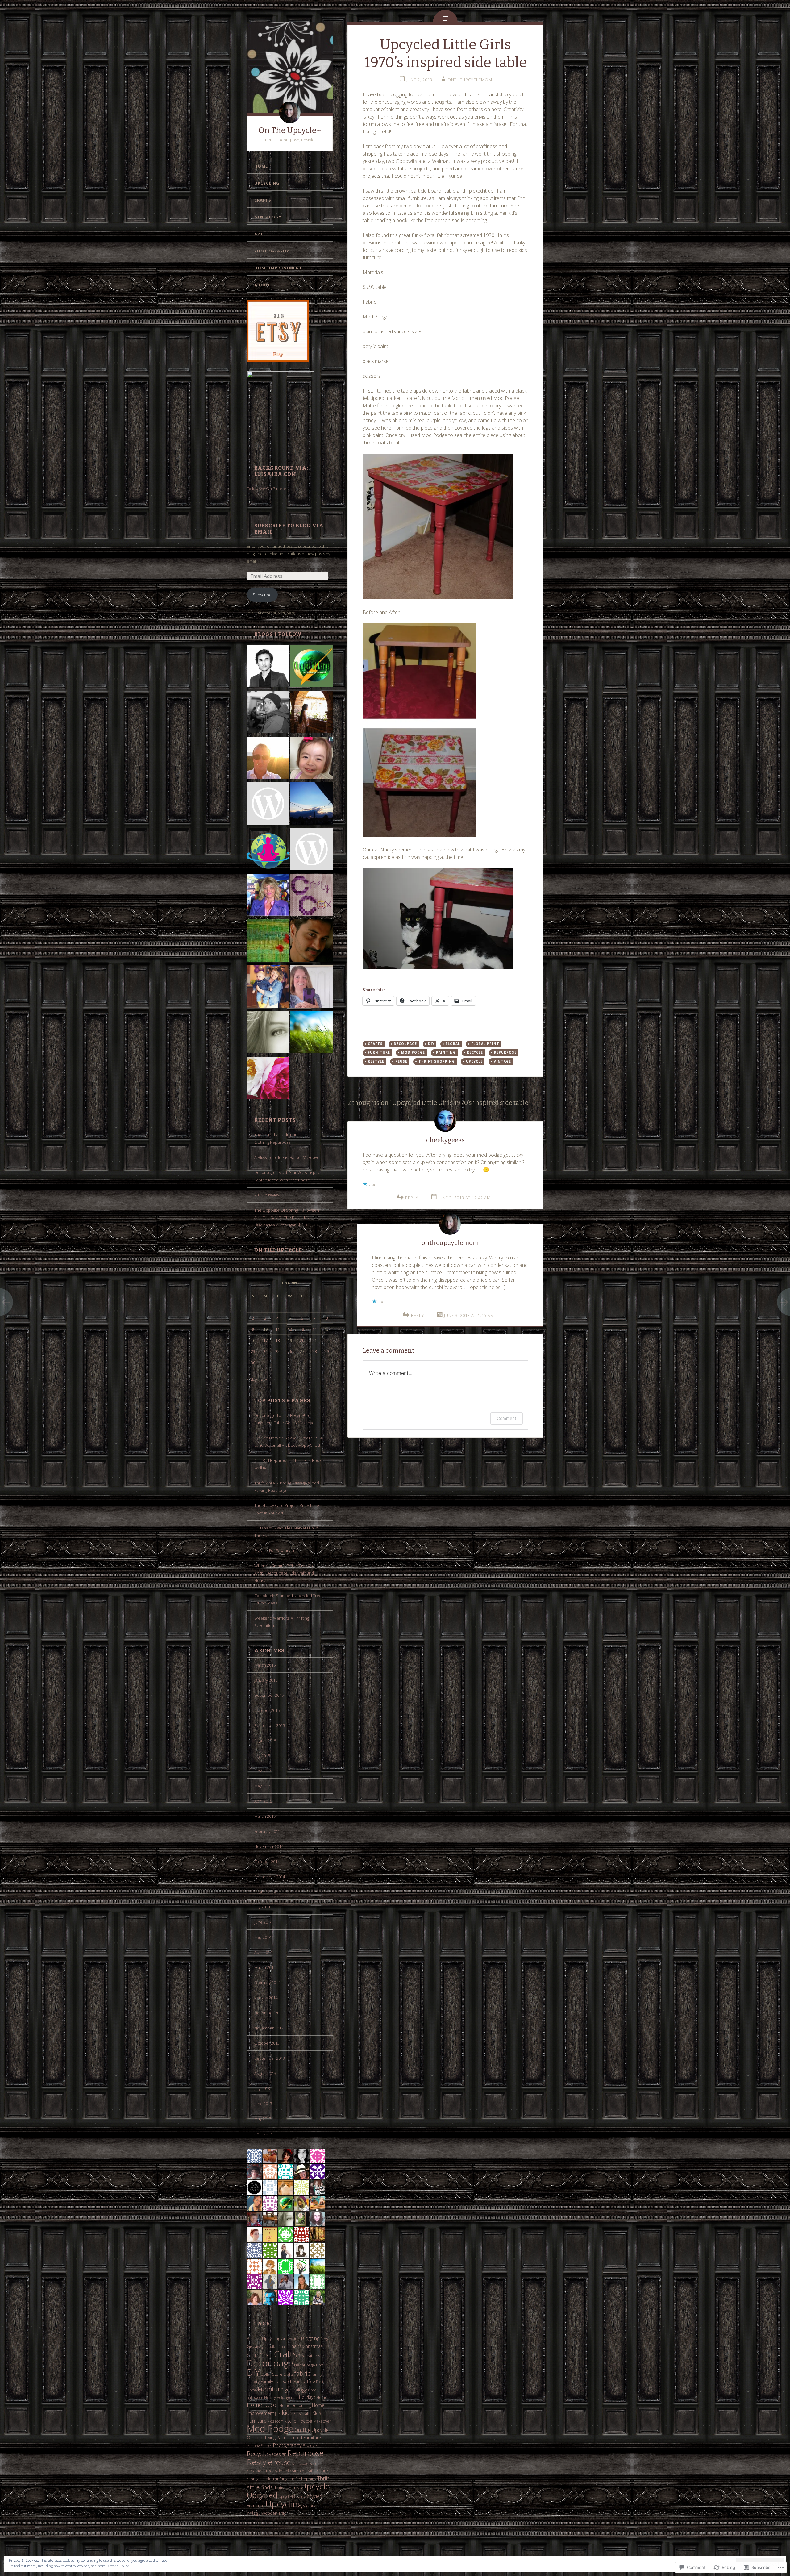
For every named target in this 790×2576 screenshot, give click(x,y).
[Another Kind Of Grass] (312, 1033)
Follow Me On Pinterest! (269, 489)
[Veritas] (268, 667)
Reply (412, 1198)
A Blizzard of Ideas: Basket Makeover (288, 1157)
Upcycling (267, 183)
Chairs (295, 2346)
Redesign (278, 2454)
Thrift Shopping (302, 2479)
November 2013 (269, 2028)
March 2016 (265, 1665)
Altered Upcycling (264, 2339)
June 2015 (263, 1771)
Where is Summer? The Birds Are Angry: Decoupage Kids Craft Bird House (284, 1573)
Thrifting (280, 2479)
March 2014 (265, 1967)
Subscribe (262, 595)
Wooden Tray (274, 2513)
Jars (278, 2413)
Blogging (310, 2338)
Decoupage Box (308, 2365)
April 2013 (263, 2134)
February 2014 (267, 1983)
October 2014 (267, 1862)
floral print (485, 1044)
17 (265, 1340)
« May (252, 1379)
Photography (272, 251)
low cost (306, 2421)
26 (290, 1351)
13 (302, 1329)
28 (314, 1351)
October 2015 (267, 1710)
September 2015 (270, 1725)
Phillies (266, 2445)
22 (326, 1340)
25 (277, 1351)
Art (259, 234)
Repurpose (305, 2453)
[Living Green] (312, 667)
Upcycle (315, 2486)
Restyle (260, 2462)
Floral (453, 1044)
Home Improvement (278, 268)
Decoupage (270, 2363)
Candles (271, 2346)
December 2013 (269, 2013)
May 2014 (263, 1937)
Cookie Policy (118, 2566)
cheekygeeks (445, 1140)
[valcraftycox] (312, 896)
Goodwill (315, 2390)
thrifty (279, 2488)
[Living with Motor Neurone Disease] (268, 759)
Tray (296, 2488)
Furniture (271, 2389)
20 (302, 1340)
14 (314, 1329)
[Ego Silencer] (268, 850)
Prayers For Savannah (274, 1550)
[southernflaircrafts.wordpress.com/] (312, 850)
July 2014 (262, 1907)
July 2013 (262, 2088)
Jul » (263, 1379)
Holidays (307, 2397)
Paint (281, 2438)
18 (277, 1340)
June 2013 (263, 2104)
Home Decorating (295, 2405)
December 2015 (269, 1695)
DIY (253, 2372)
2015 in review (267, 1195)
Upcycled (262, 2495)
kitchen (292, 2421)
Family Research (276, 2381)
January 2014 (266, 1998)
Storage (254, 2479)
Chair (283, 2346)
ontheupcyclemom (470, 80)
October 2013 (267, 2043)
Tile (288, 2488)
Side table (283, 2471)
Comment (507, 1418)
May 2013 (263, 2119)
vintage (254, 2513)
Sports (323, 2471)
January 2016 (266, 1680)
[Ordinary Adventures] (268, 1079)
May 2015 (263, 1786)
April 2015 (263, 1801)
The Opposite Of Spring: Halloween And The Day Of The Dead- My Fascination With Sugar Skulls (287, 1217)
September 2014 (270, 1877)
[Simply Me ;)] (268, 1033)
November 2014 (269, 1846)
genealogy (296, 2389)
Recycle (257, 2453)
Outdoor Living (261, 2438)
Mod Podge (270, 2428)
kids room (276, 2421)
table (267, 2479)
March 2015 (265, 1816)
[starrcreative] (268, 896)
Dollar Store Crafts (277, 2374)
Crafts (263, 200)
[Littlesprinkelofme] (312, 805)
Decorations (309, 2356)
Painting (253, 2446)
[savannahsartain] (268, 805)
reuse (282, 2462)
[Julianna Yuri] (312, 759)
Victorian (311, 2506)
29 (326, 1351)
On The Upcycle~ (290, 130)
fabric (302, 2373)
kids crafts (302, 2413)
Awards (294, 2339)
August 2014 (265, 1892)
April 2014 (263, 1952)
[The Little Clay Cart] (312, 942)
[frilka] (268, 942)
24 (265, 1351)
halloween (255, 2397)
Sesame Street (260, 2471)
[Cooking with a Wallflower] (312, 713)
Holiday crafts (287, 2397)
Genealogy (268, 217)
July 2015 (262, 1756)
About (262, 285)
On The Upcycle (278, 1250)
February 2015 (267, 1831)
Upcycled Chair (291, 2496)
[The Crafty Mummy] (268, 988)
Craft (266, 2355)
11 (277, 1329)
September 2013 (270, 2058)
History (270, 2397)
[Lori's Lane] (312, 988)
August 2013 (265, 2073)
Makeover (322, 2421)
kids (287, 2413)
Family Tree (304, 2381)
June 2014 (263, 1922)
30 (253, 1363)
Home (261, 166)
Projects (310, 2445)
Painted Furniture (304, 2438)
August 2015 (265, 1741)
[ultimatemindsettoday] (268, 713)
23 (253, 1351)
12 (290, 1329)
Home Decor (263, 2405)
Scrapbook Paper (305, 2463)
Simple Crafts (304, 2471)
